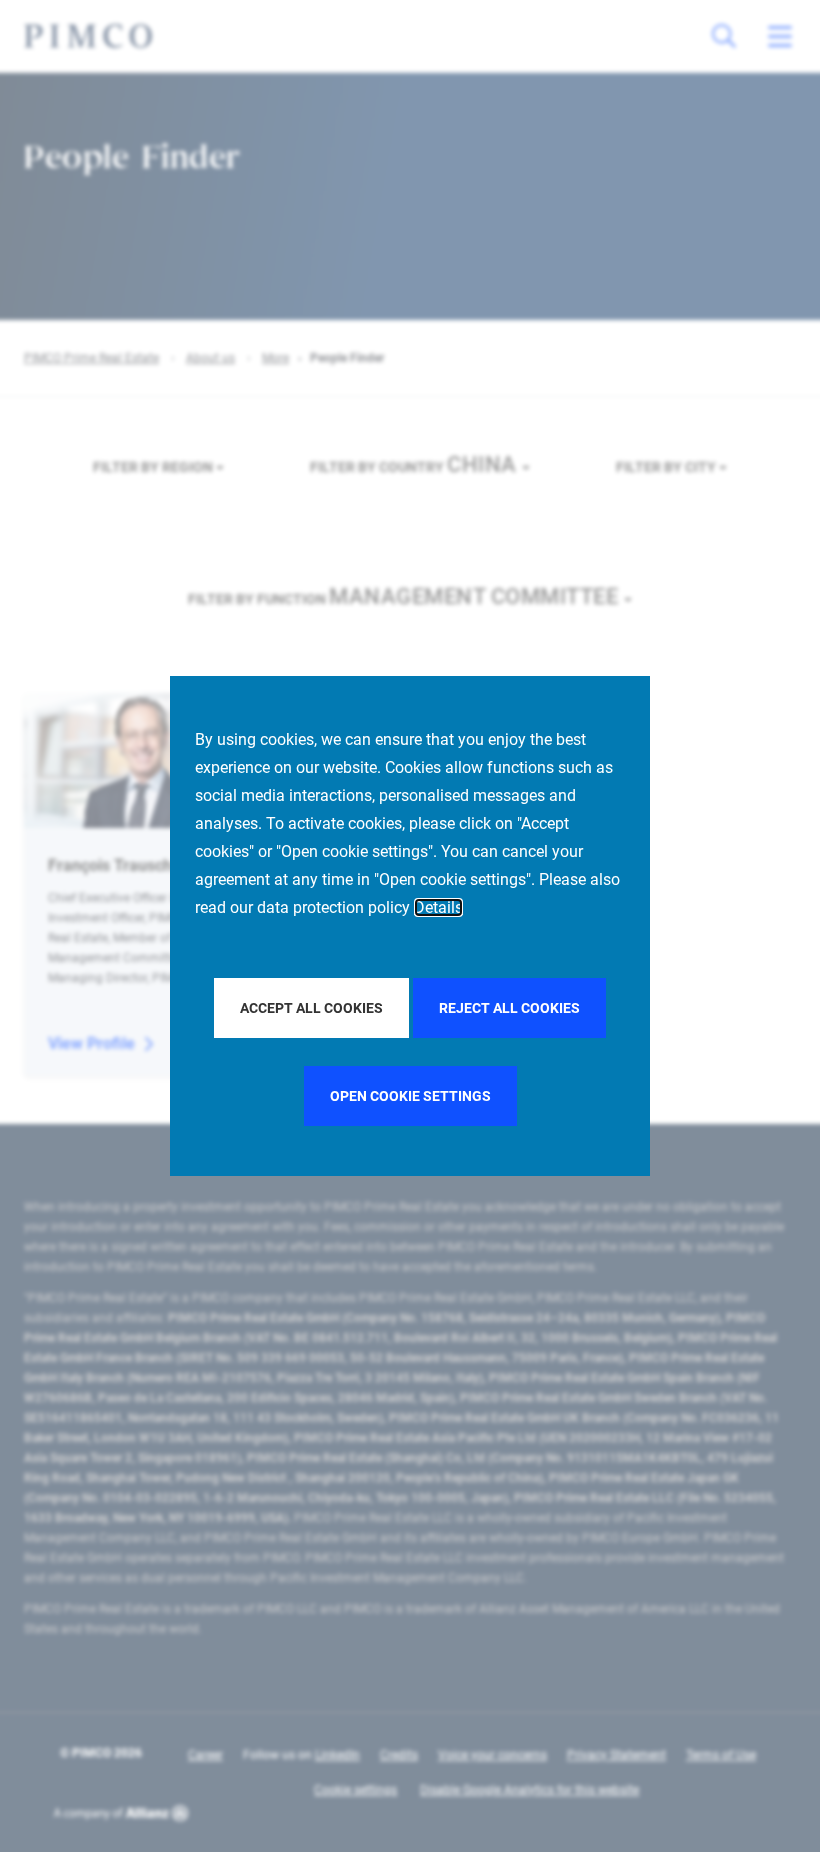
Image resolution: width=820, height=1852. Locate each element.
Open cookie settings (410, 1096)
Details (438, 907)
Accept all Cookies (311, 1008)
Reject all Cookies (509, 1008)
